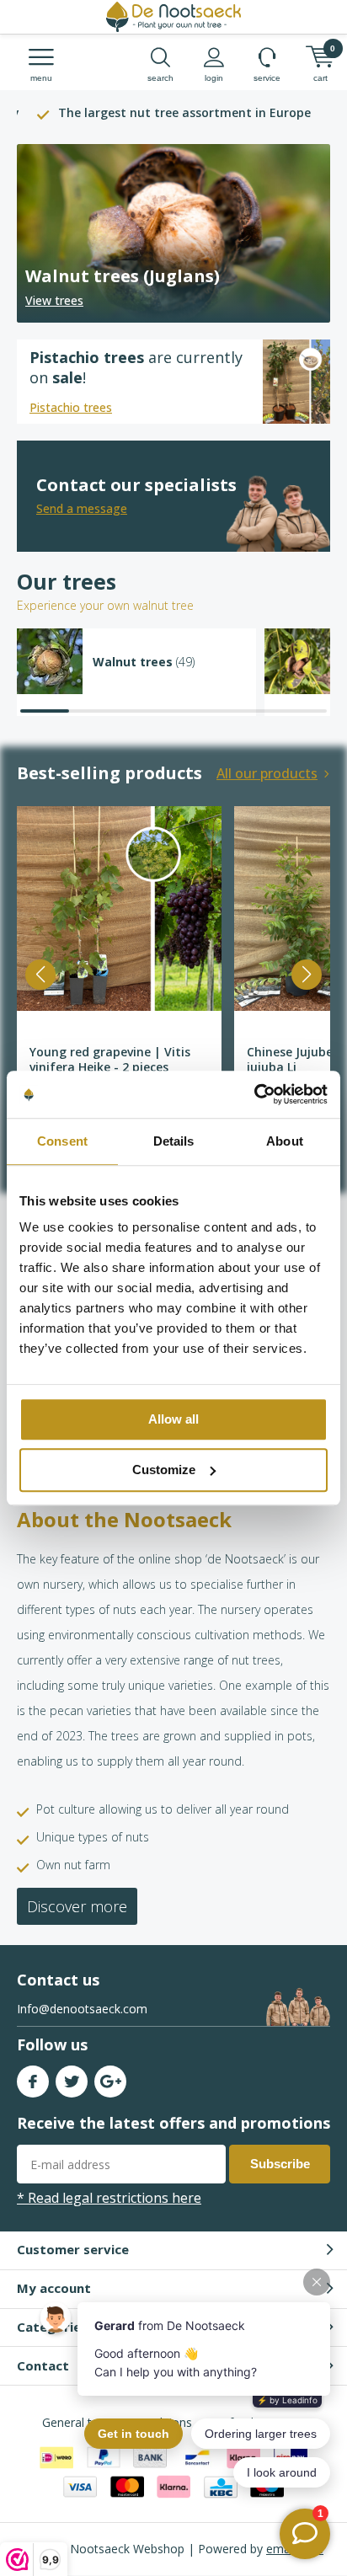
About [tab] (285, 1141)
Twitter (72, 2082)
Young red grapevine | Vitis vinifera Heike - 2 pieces (110, 1059)
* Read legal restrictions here (109, 2198)
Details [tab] (174, 1141)
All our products (267, 773)
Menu (41, 78)
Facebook (33, 2082)
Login (214, 78)
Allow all (173, 1419)
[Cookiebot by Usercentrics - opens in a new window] (254, 1094)
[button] (40, 975)
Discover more (77, 1906)
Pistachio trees (71, 407)
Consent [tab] (62, 1141)
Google (110, 2082)
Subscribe (280, 2164)
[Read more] (173, 233)
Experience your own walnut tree (105, 605)
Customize (164, 1470)
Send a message (82, 508)
